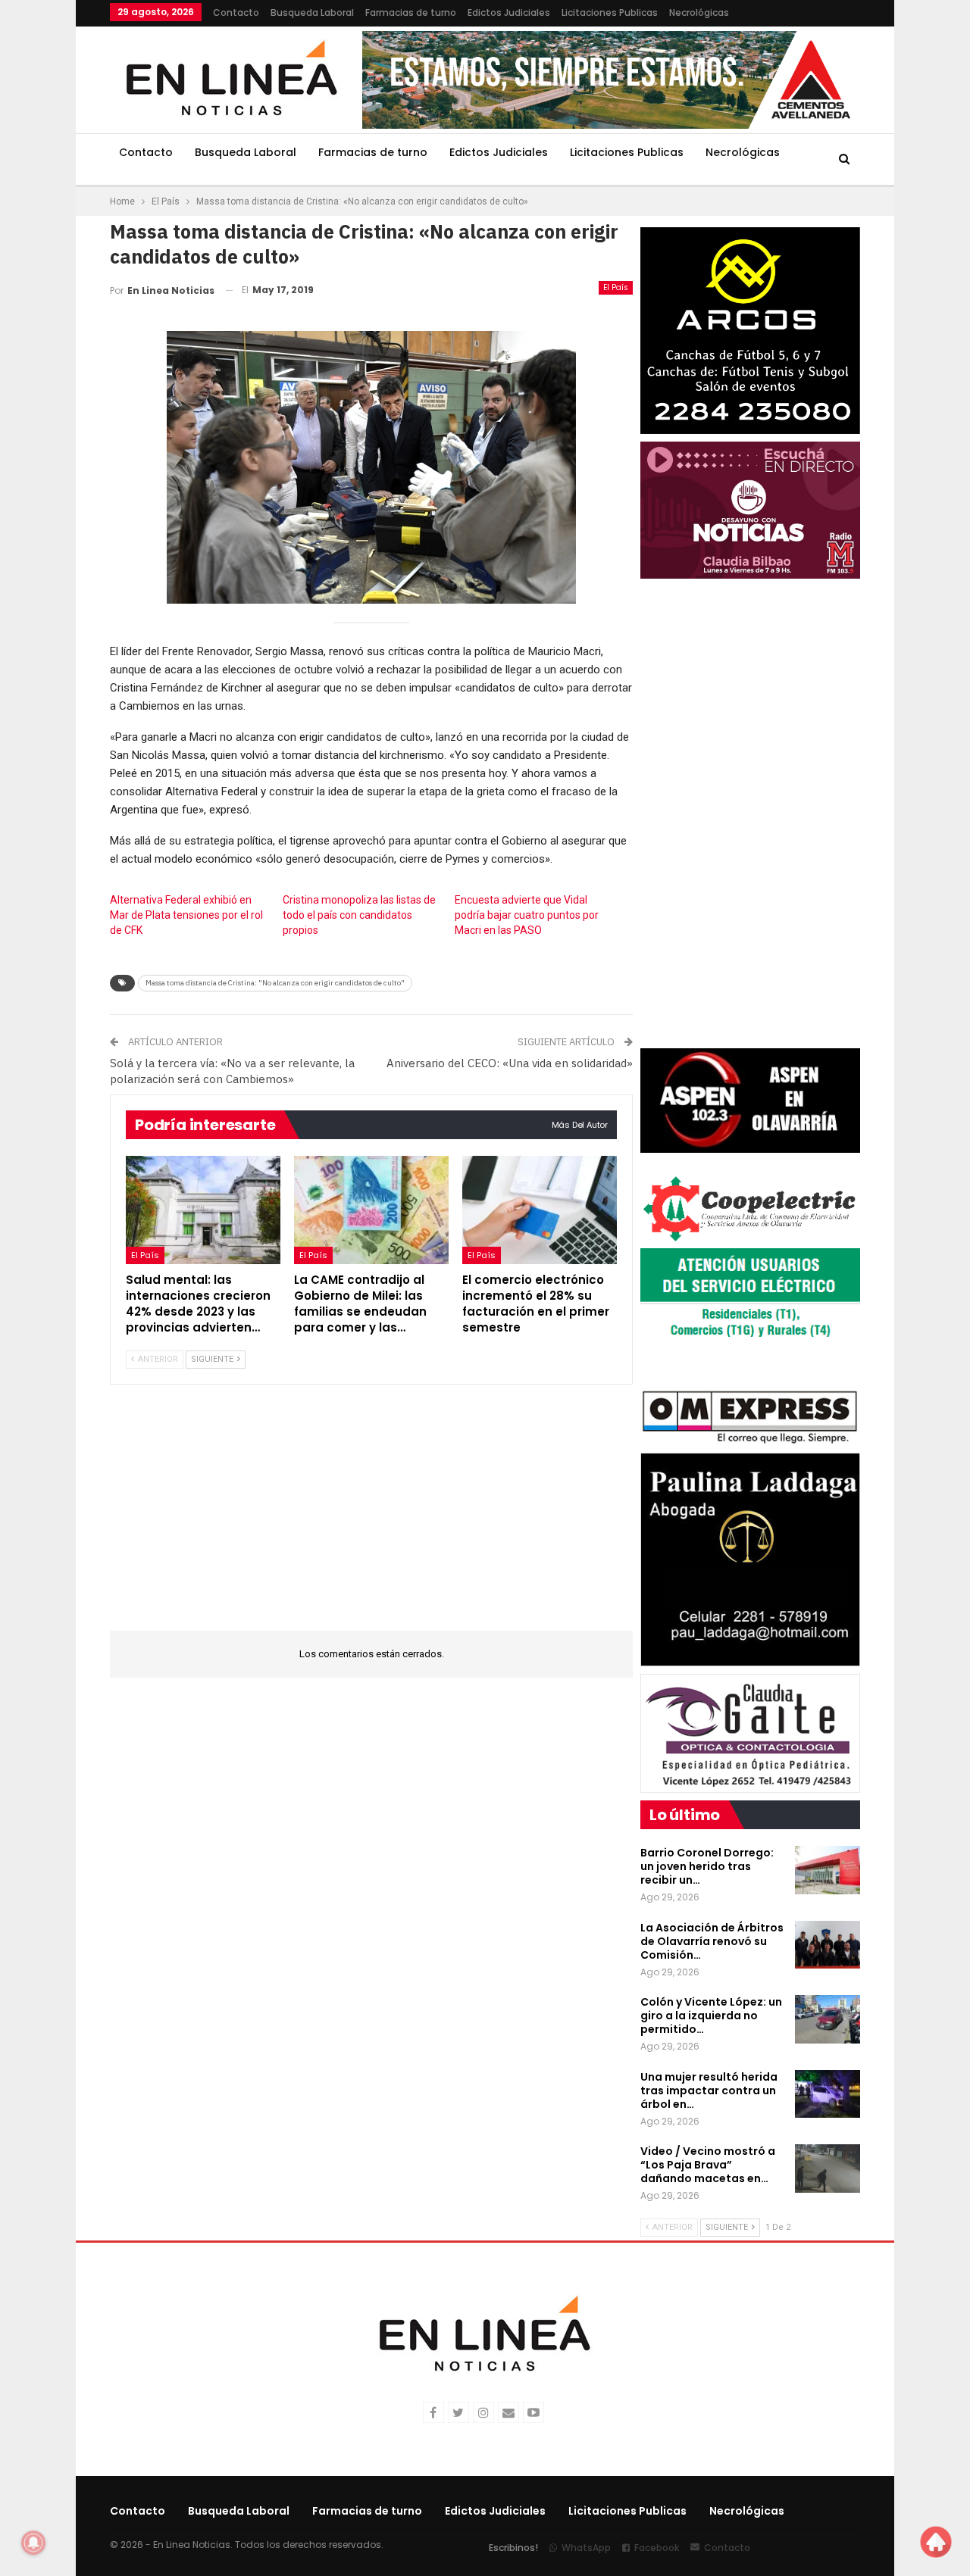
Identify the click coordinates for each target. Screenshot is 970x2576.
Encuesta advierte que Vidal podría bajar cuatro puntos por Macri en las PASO (527, 915)
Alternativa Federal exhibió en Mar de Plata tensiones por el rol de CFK (186, 915)
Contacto (236, 12)
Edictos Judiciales (509, 12)
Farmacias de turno (411, 12)
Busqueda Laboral (312, 12)
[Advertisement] (371, 1517)
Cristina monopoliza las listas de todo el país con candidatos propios (359, 915)
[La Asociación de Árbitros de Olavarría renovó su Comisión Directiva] (828, 1945)
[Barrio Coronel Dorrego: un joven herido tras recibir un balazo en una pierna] (828, 1870)
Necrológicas (699, 12)
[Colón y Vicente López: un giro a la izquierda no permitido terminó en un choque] (828, 2019)
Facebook (657, 2548)
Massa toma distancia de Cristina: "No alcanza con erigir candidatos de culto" (275, 983)
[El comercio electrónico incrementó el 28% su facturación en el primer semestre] (540, 1210)
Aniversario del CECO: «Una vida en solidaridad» (510, 1063)
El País (616, 287)
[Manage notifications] (33, 2543)
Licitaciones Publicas (610, 12)
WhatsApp (586, 2548)
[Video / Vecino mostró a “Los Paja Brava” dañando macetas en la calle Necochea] (828, 2169)
